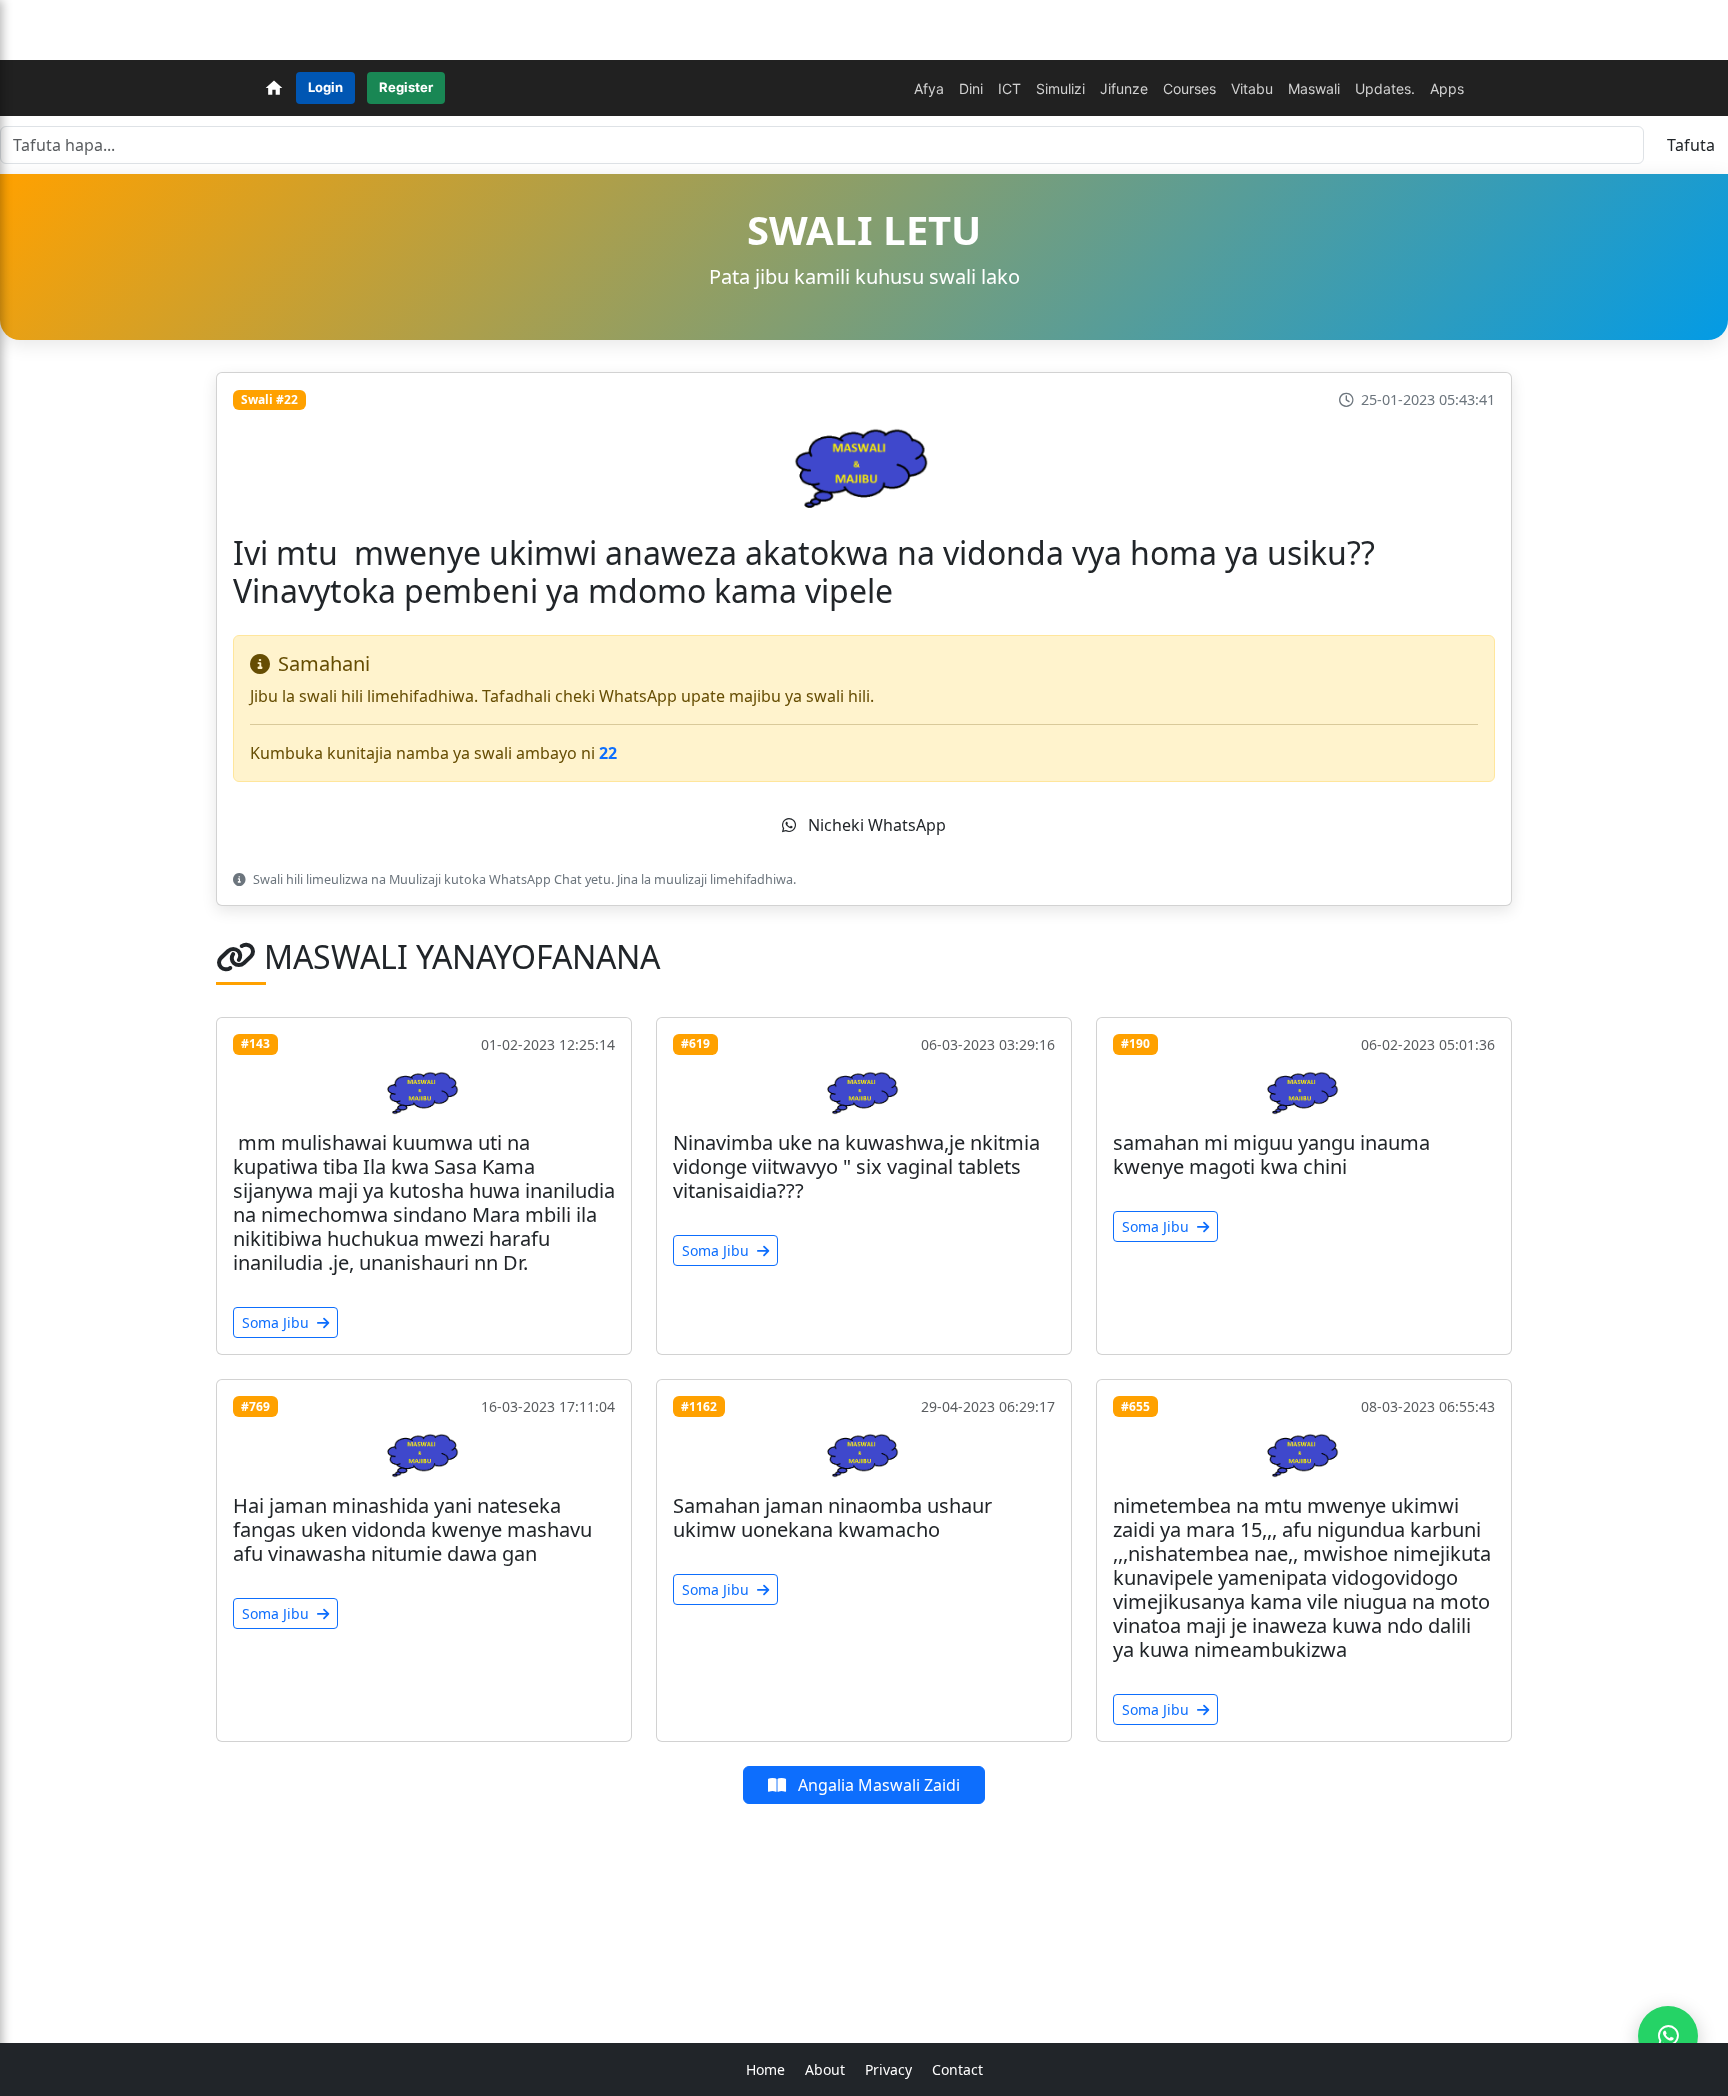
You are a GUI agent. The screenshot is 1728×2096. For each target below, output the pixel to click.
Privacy (888, 2069)
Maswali (1314, 88)
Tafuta (1691, 145)
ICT (1009, 88)
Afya (929, 88)
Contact (957, 2069)
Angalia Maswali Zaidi (877, 1785)
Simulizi (1060, 88)
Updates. (1385, 88)
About (825, 2069)
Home (765, 2069)
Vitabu (1252, 88)
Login (325, 87)
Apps (1447, 88)
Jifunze (1124, 88)
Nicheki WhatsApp (874, 824)
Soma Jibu (277, 1322)
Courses (1189, 88)
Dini (971, 88)
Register (406, 87)
